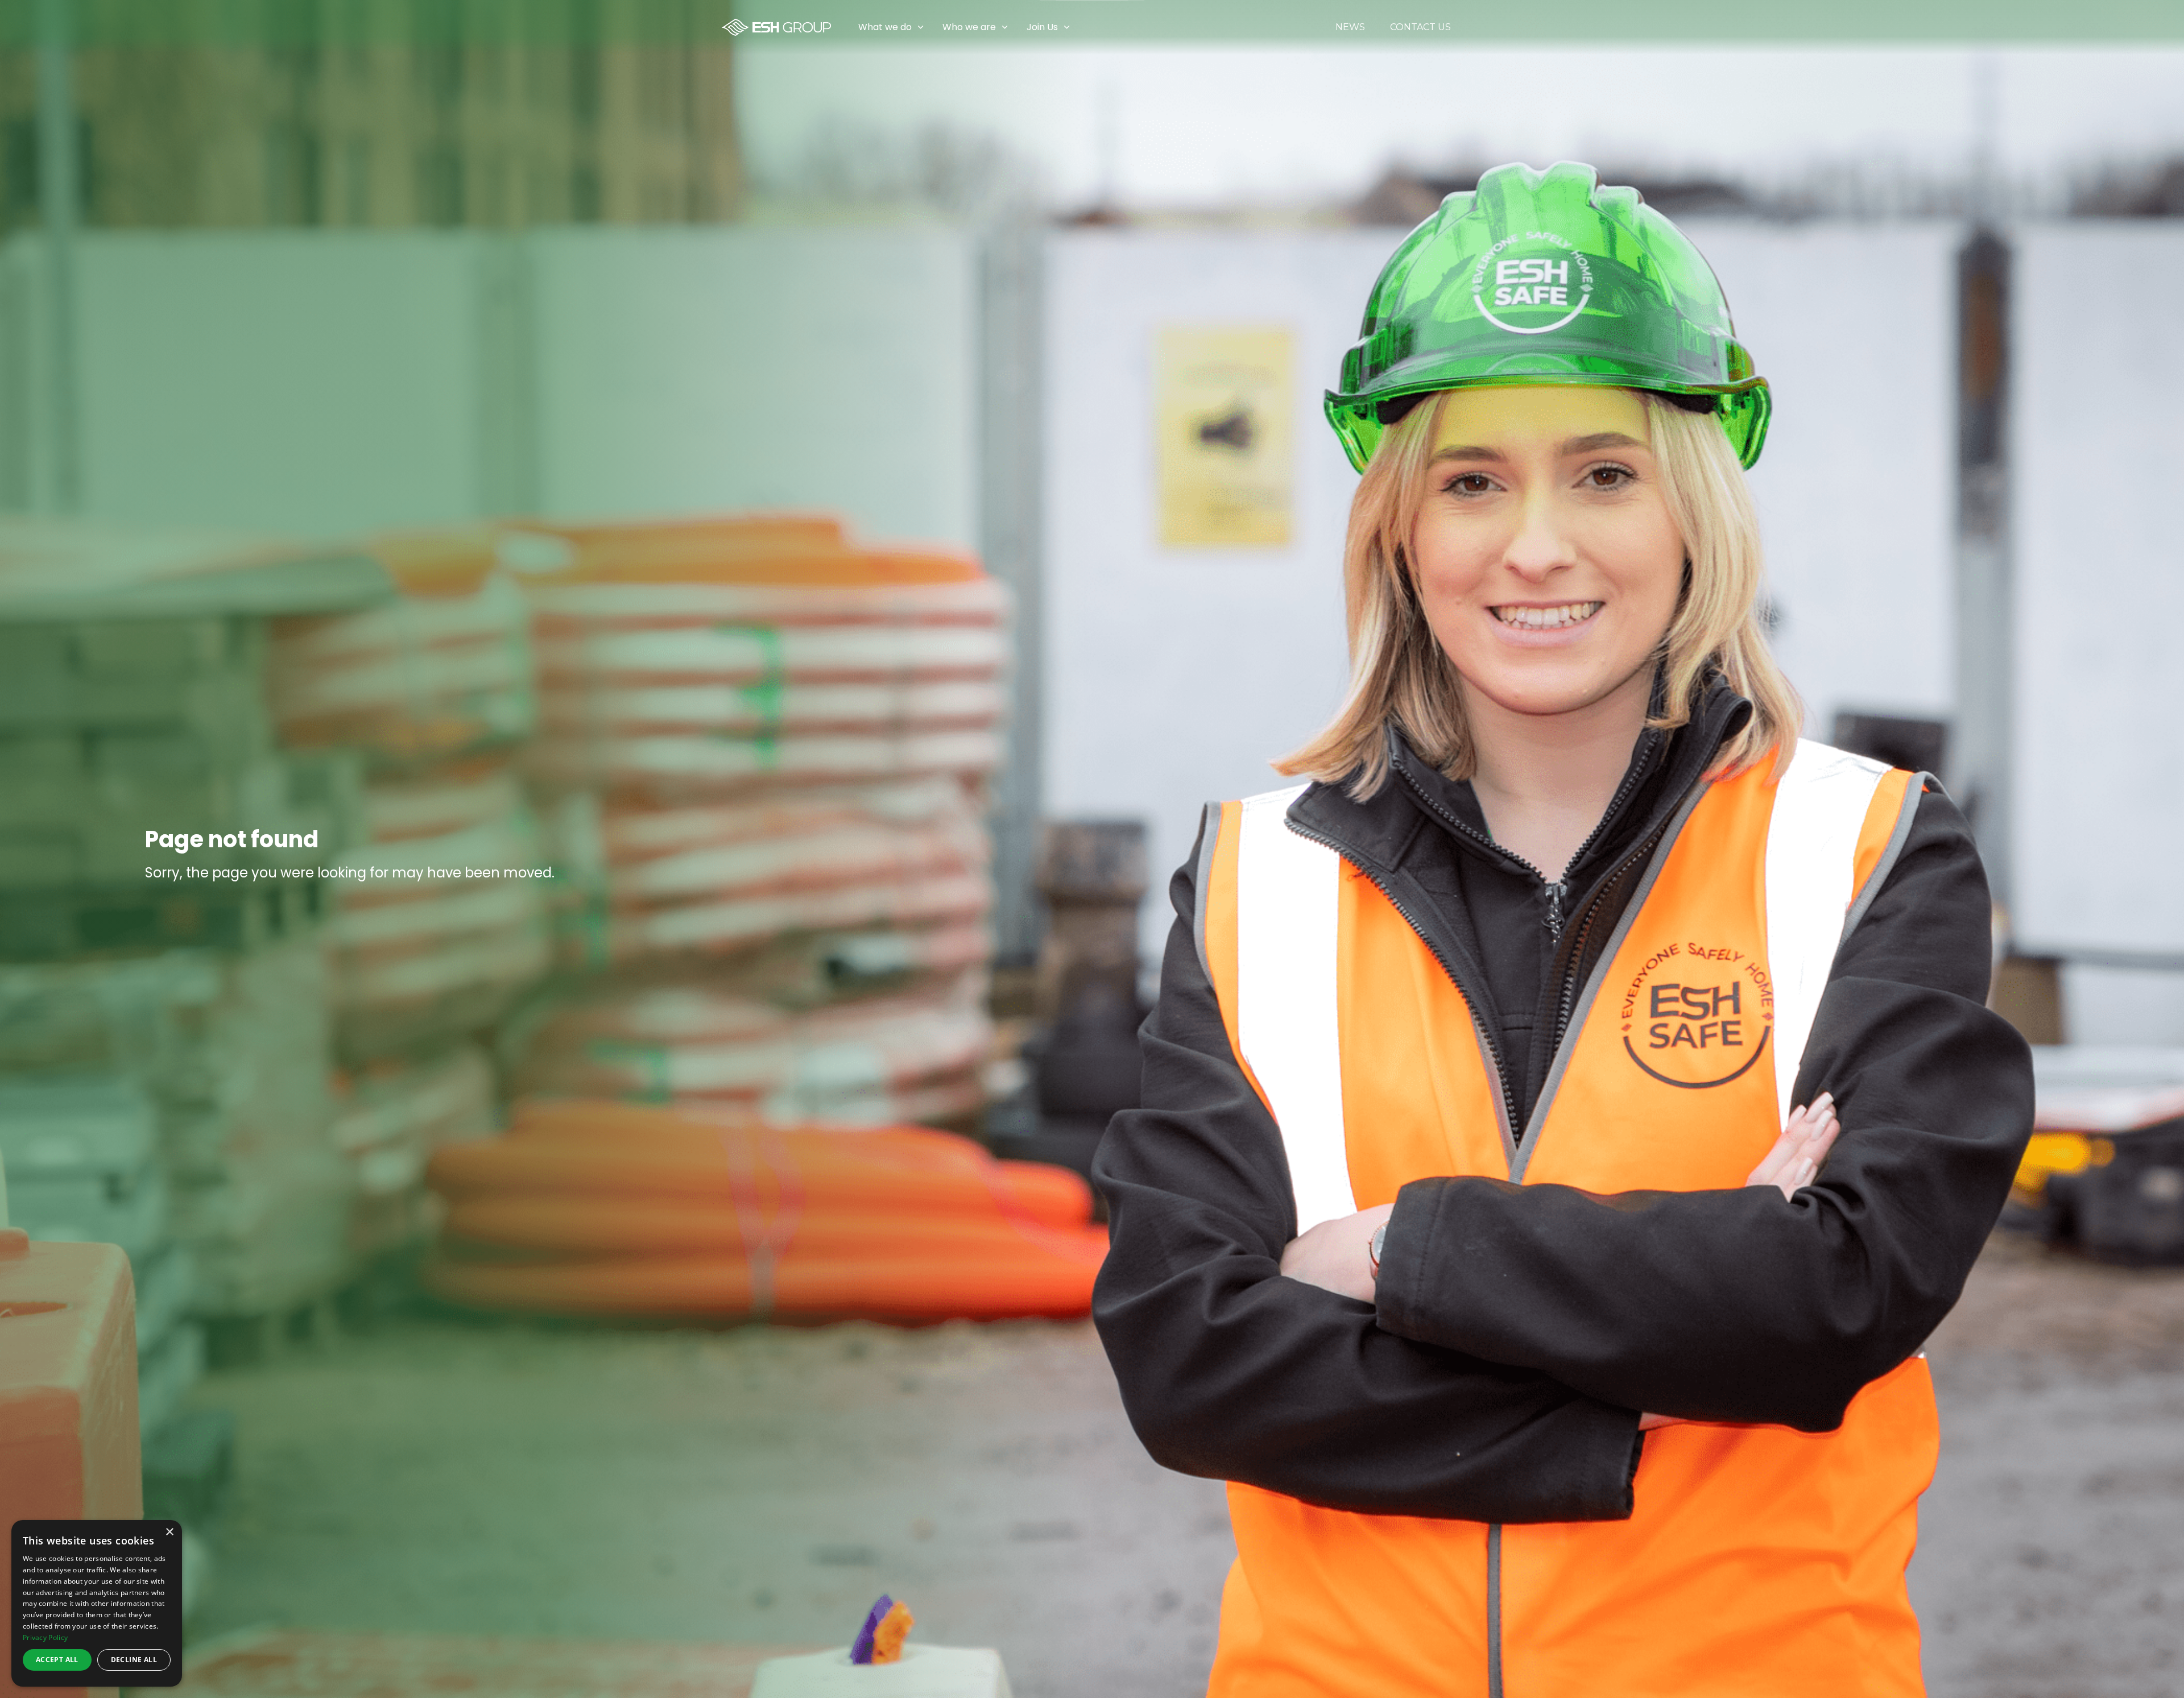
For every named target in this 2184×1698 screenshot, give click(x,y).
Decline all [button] (134, 1660)
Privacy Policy (45, 1637)
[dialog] (97, 1603)
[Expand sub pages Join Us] (2175, 27)
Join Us (1042, 27)
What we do (885, 27)
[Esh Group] (776, 27)
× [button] (169, 1532)
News (1350, 27)
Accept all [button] (57, 1660)
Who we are (969, 27)
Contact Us (1420, 27)
